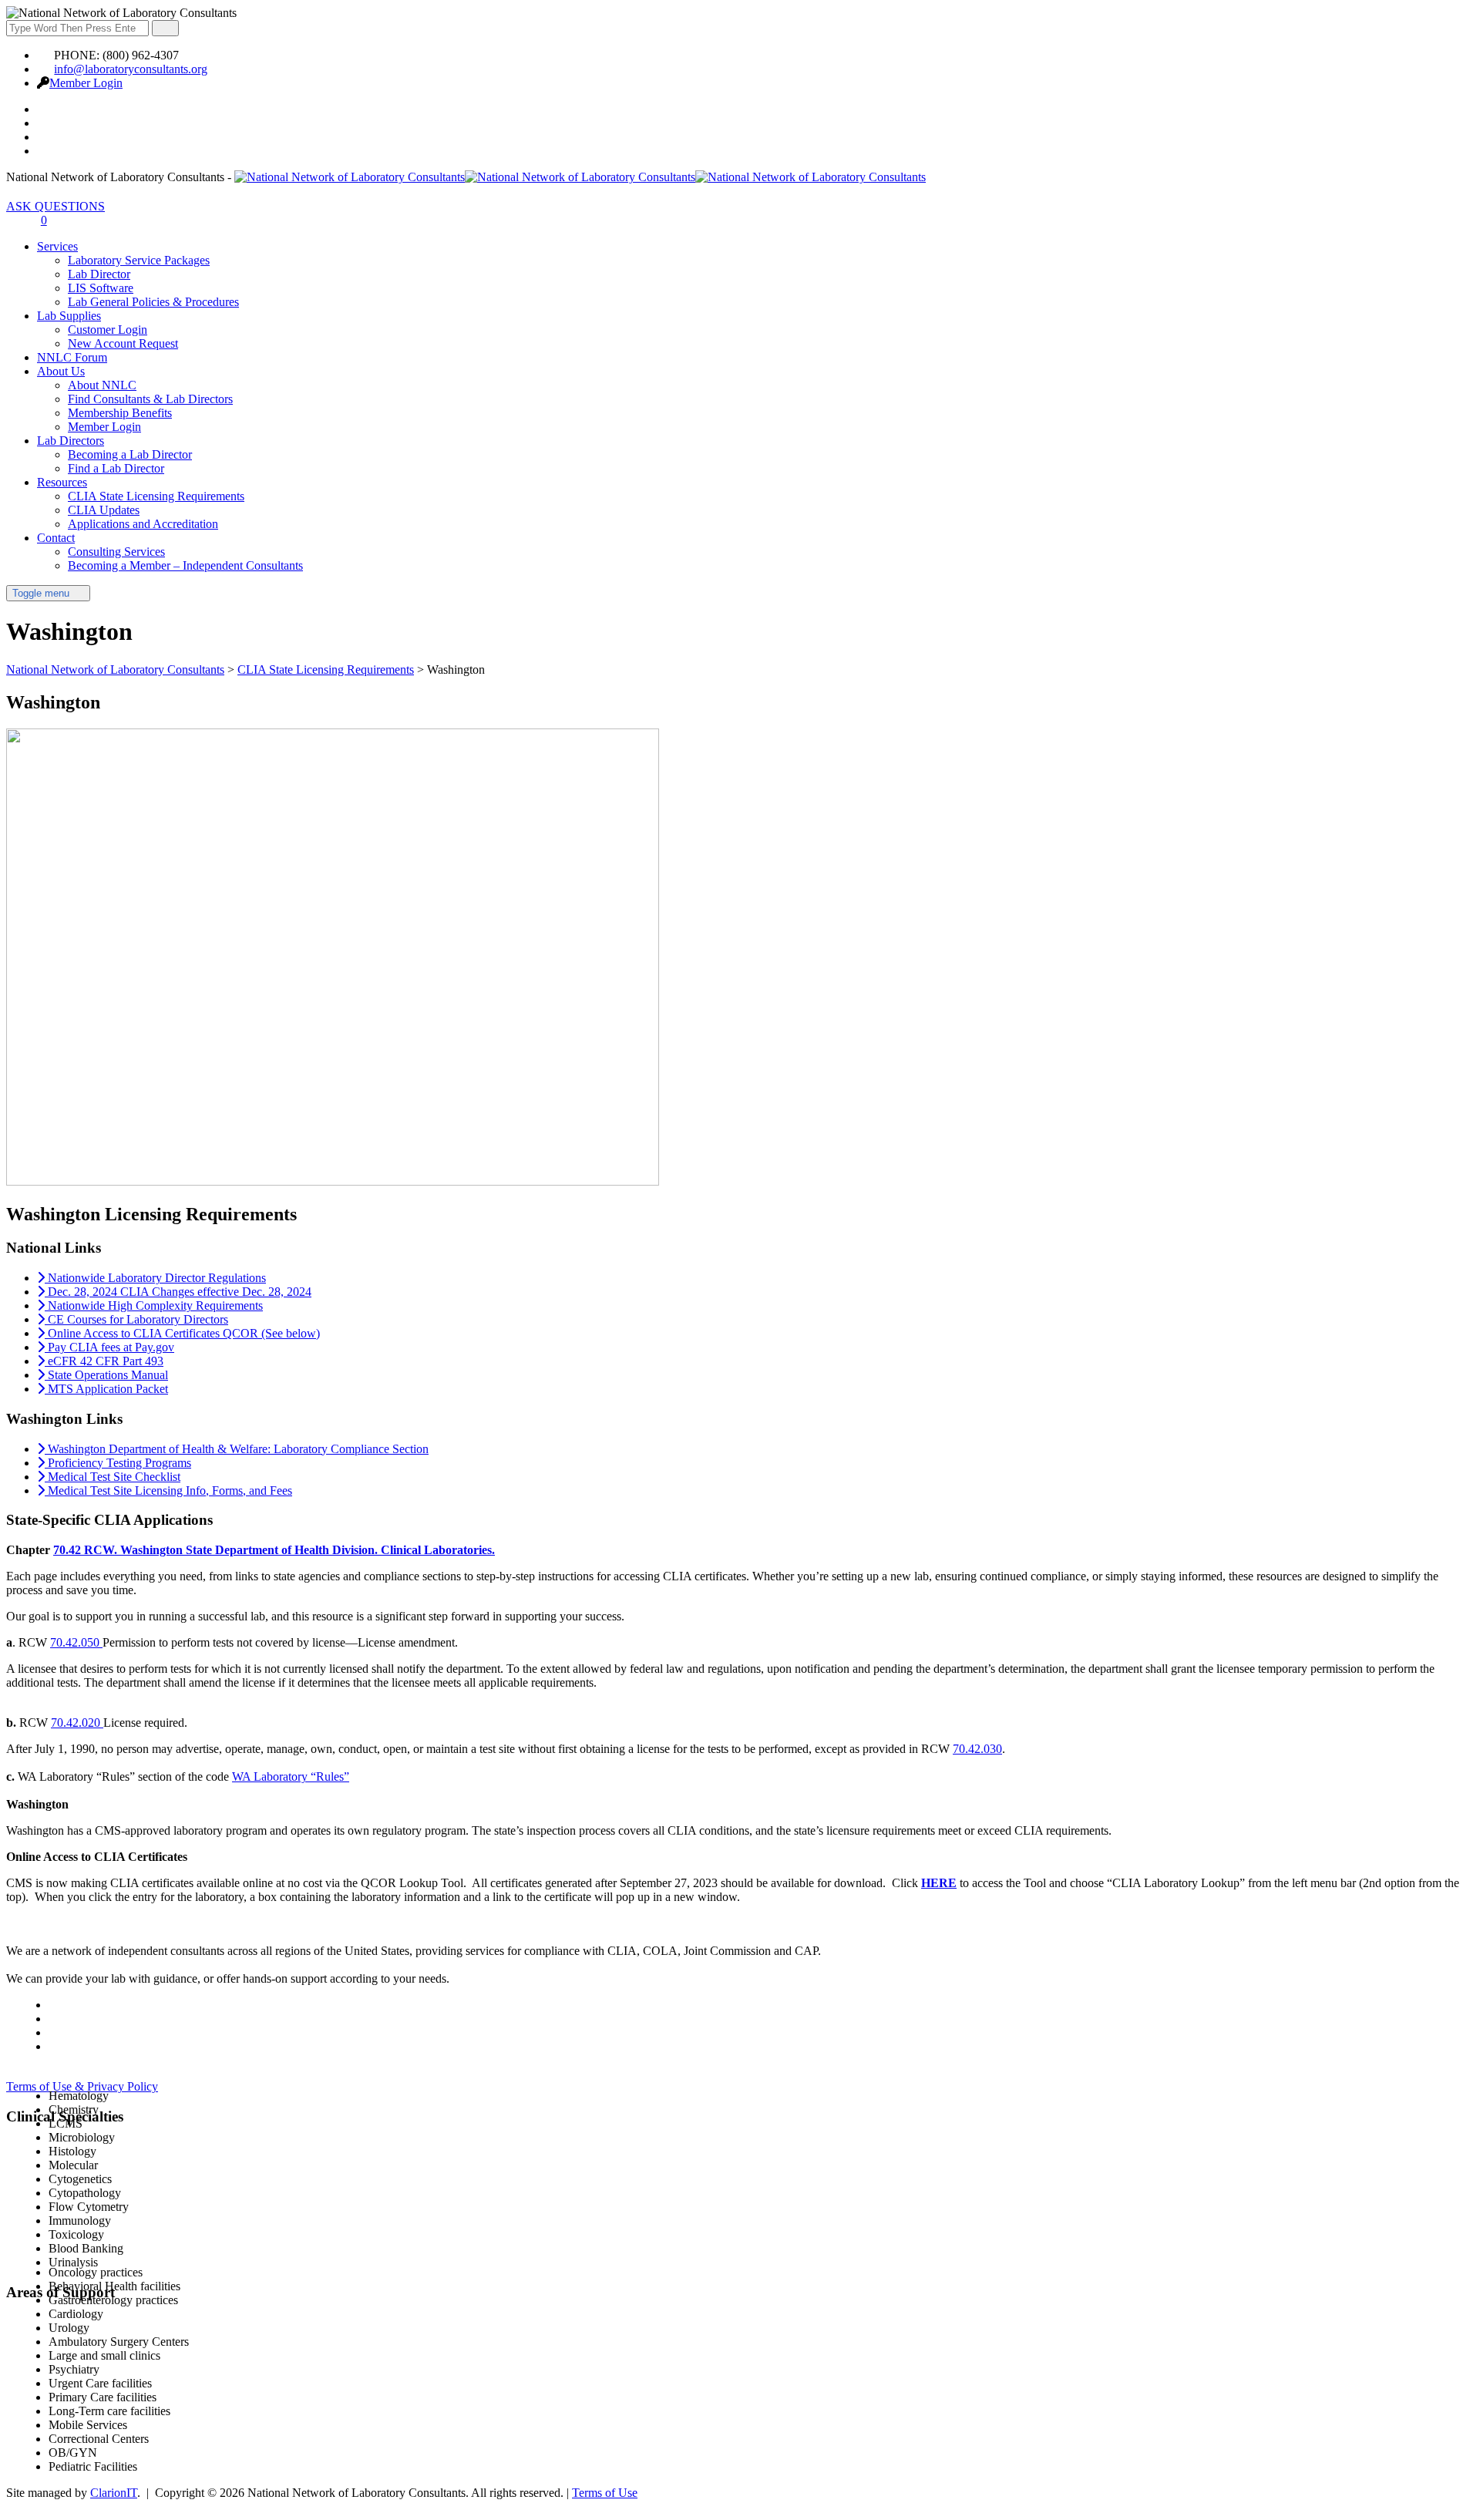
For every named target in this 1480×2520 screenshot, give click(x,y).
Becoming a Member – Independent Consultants (185, 565)
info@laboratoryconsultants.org (131, 69)
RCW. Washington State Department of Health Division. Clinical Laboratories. (288, 1550)
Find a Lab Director (116, 468)
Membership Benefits (120, 413)
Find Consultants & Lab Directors (150, 399)
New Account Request (123, 343)
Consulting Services (116, 552)
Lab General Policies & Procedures (153, 302)
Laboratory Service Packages (139, 260)
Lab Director (99, 274)
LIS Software (101, 288)
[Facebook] (45, 109)
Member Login (86, 83)
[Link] (15, 220)
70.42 (67, 1550)
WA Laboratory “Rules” (291, 1776)
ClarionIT (114, 2493)
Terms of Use (605, 2493)
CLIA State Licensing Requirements (156, 496)
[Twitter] (45, 123)
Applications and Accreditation (143, 524)
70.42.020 (77, 1723)
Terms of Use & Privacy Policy (82, 2086)
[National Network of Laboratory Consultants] (580, 177)
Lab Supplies (69, 316)
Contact (56, 538)
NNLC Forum (72, 357)
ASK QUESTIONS (55, 206)
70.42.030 (977, 1749)
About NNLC (102, 385)
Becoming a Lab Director (130, 454)
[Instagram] (45, 151)
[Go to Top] (15, 2507)
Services (57, 246)
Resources (62, 482)
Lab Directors (71, 441)
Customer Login (108, 330)
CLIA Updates (104, 510)
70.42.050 (76, 1642)
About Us (61, 371)
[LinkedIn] (45, 137)
